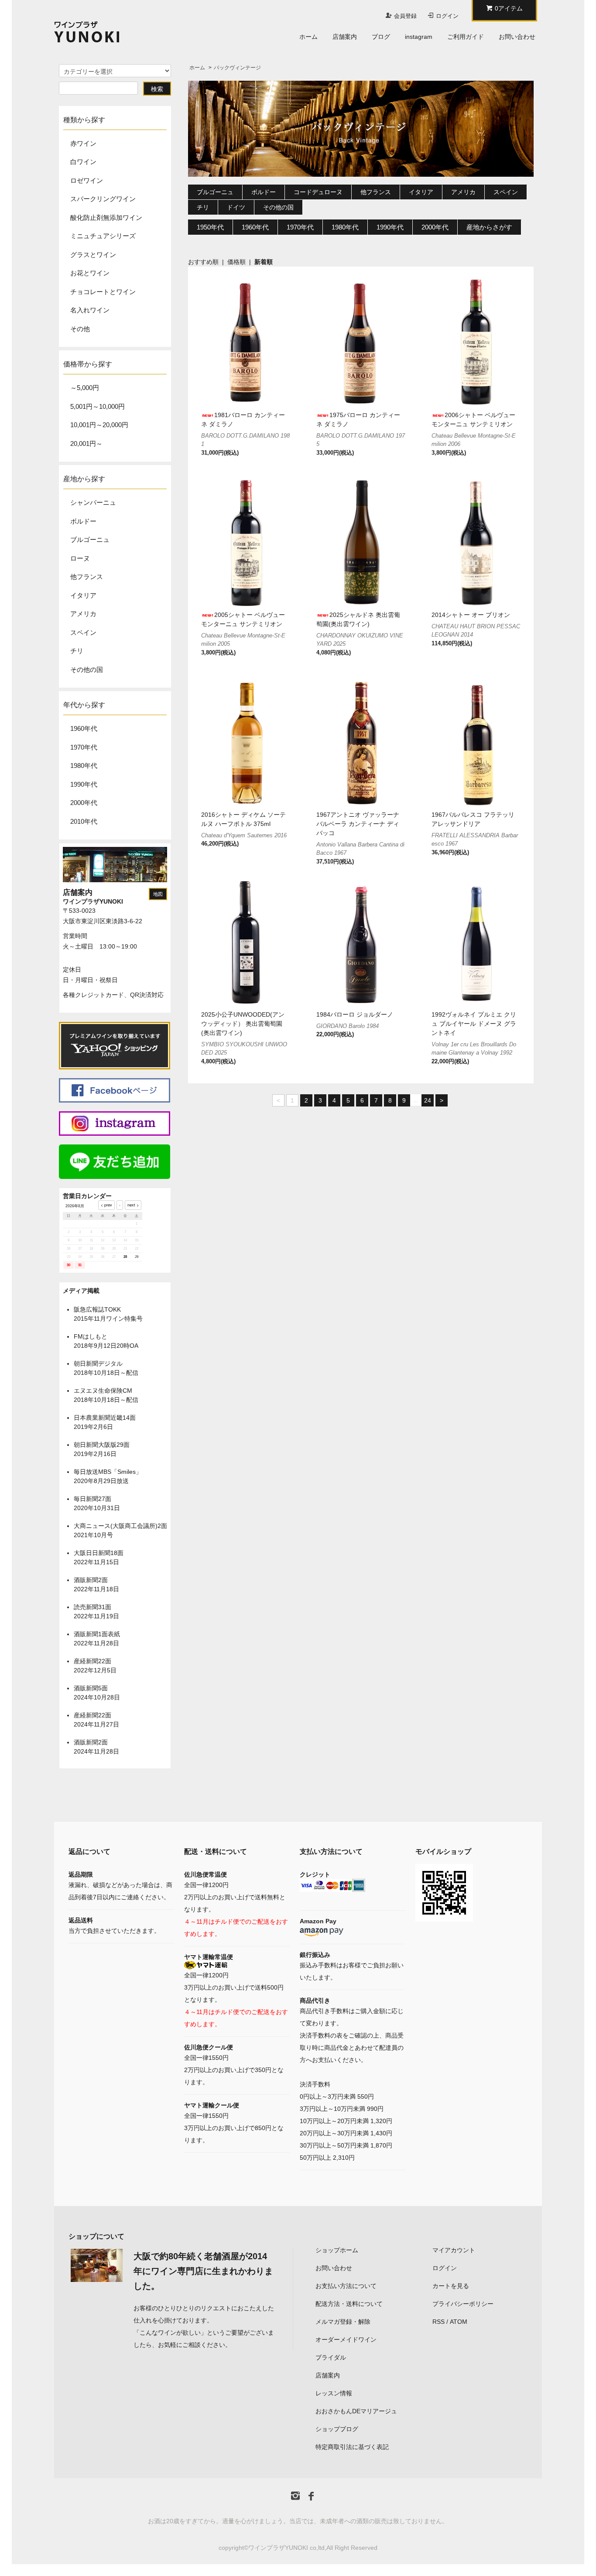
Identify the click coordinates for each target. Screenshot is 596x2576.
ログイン (447, 16)
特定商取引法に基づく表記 (352, 2447)
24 (428, 1100)
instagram (419, 37)
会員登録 (405, 16)
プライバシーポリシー (463, 2304)
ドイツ (236, 207)
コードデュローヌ (318, 192)
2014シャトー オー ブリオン (471, 615)
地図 (158, 894)
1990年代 (84, 784)
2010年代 (84, 821)
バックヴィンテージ (237, 68)
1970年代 (84, 747)
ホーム (308, 37)
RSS (438, 2322)
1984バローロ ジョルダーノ (355, 1014)
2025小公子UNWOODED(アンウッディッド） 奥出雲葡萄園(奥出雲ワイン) (243, 1024)
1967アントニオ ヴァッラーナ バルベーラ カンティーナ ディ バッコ (358, 824)
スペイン (506, 192)
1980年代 (84, 766)
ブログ (381, 37)
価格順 (236, 262)
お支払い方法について (346, 2286)
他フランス (376, 192)
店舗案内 (345, 37)
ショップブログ (337, 2429)
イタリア (421, 192)
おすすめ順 (203, 262)
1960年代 (84, 728)
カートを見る (451, 2286)
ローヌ (80, 558)
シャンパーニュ (93, 502)
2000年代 (84, 803)
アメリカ (463, 192)
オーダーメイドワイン (346, 2340)
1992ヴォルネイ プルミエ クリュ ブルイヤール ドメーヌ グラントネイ (474, 1024)
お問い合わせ (517, 37)
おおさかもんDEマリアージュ (356, 2411)
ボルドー (264, 192)
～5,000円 (85, 388)
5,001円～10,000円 (98, 406)
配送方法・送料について (349, 2304)
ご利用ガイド (466, 37)
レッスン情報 (334, 2393)
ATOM (459, 2322)
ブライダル (331, 2357)
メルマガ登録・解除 (343, 2322)
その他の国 (278, 207)
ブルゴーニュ (215, 192)
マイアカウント (454, 2250)
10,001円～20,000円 (99, 425)
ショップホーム (337, 2250)
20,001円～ (86, 444)
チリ (203, 207)
